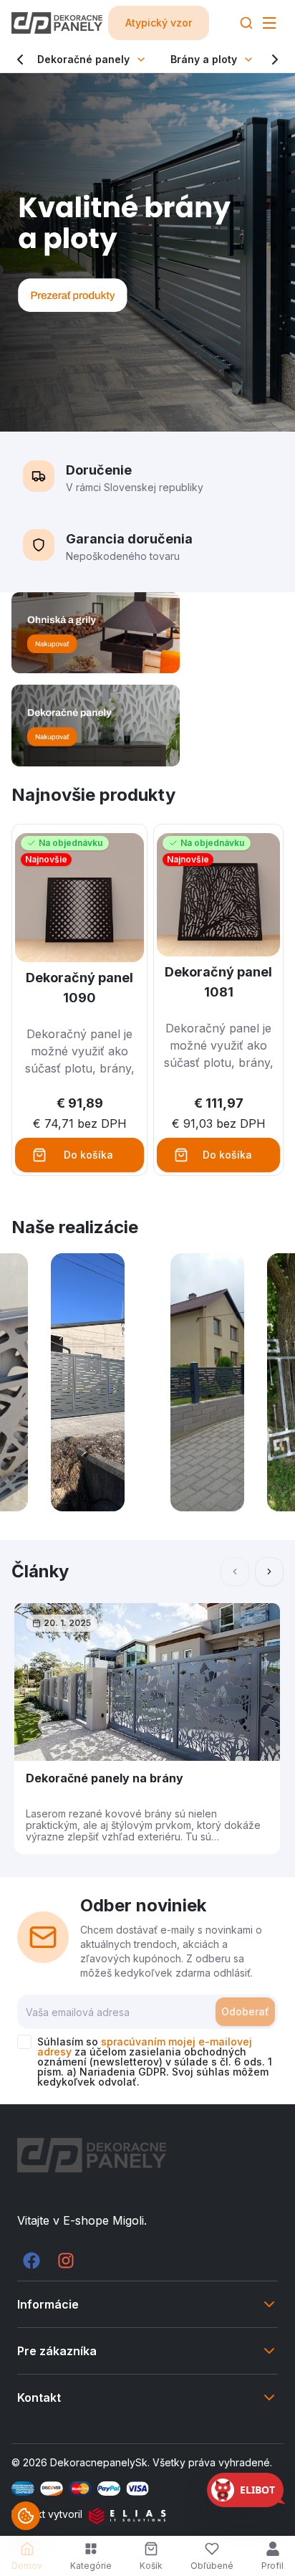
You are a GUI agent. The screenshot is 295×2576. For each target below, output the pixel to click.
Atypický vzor (159, 23)
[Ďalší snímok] (269, 1572)
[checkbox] (24, 2042)
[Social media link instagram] (66, 2261)
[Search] (246, 23)
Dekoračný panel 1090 (79, 988)
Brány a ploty (204, 59)
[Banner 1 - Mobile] (147, 633)
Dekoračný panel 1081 (218, 982)
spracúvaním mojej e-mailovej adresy (145, 2047)
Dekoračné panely (83, 59)
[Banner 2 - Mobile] (147, 725)
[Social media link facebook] (32, 2261)
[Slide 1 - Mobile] (147, 252)
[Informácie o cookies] (26, 2516)
